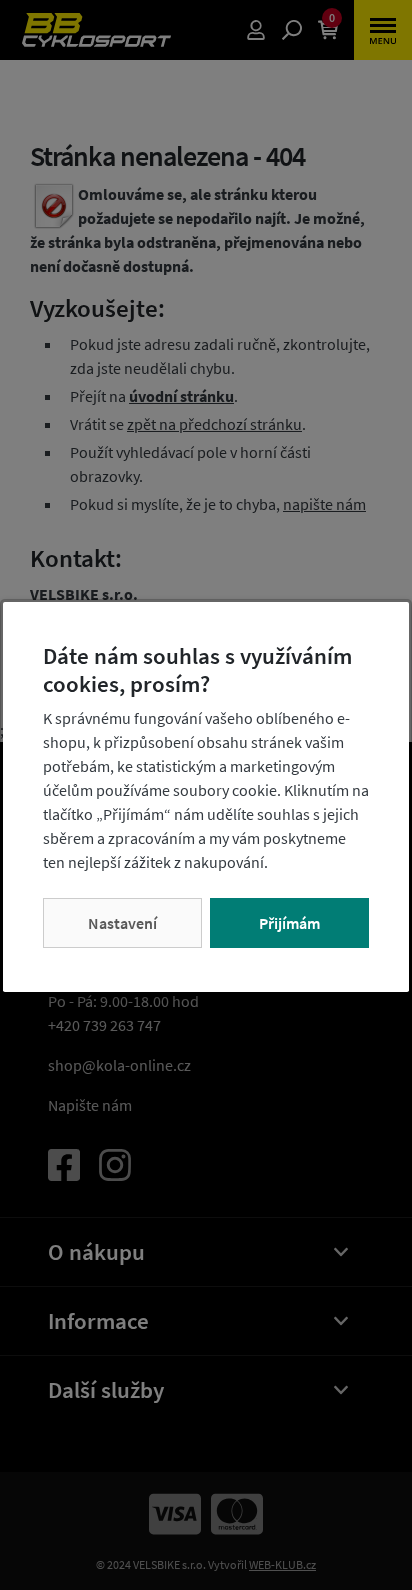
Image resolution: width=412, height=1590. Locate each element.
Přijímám (289, 923)
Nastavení (122, 923)
